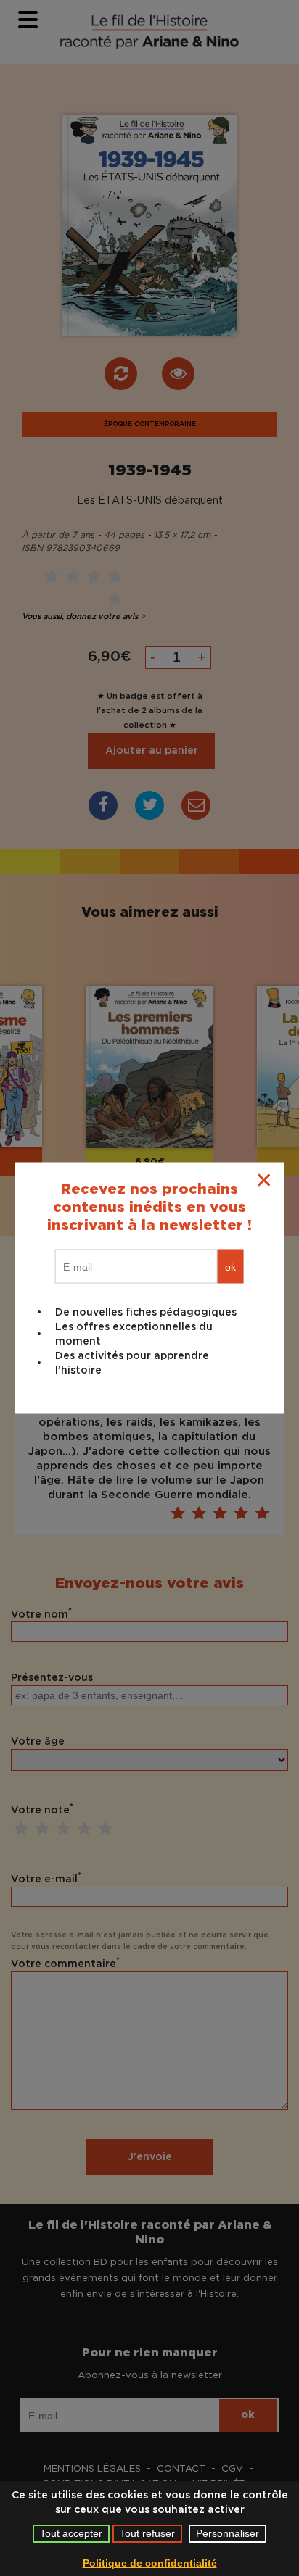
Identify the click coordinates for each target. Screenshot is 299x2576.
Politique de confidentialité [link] (150, 2563)
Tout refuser (147, 2533)
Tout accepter (71, 2533)
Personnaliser (228, 2533)
